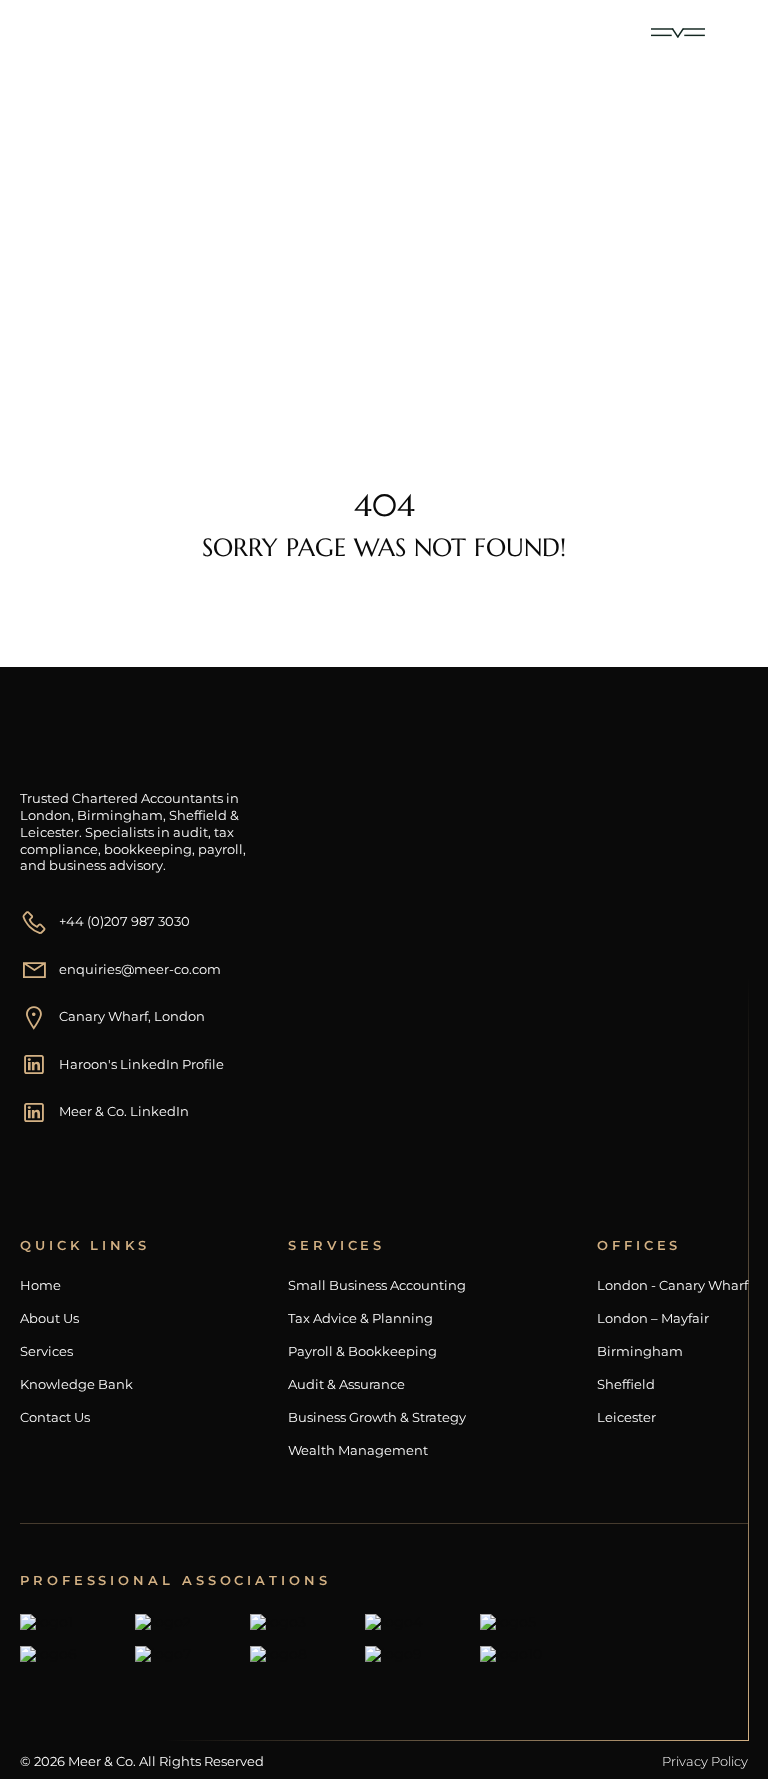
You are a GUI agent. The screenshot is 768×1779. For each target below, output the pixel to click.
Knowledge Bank (76, 1384)
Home (78, 301)
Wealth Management (358, 1450)
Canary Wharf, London (132, 1016)
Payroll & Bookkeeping (362, 1351)
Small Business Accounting (377, 1285)
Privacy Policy (705, 1761)
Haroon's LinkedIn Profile (141, 1064)
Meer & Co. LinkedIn (124, 1111)
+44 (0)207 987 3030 (124, 921)
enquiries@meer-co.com (140, 969)
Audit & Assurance (346, 1384)
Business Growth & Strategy (377, 1417)
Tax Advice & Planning (360, 1318)
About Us (49, 1318)
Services (46, 1351)
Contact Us (55, 1417)
